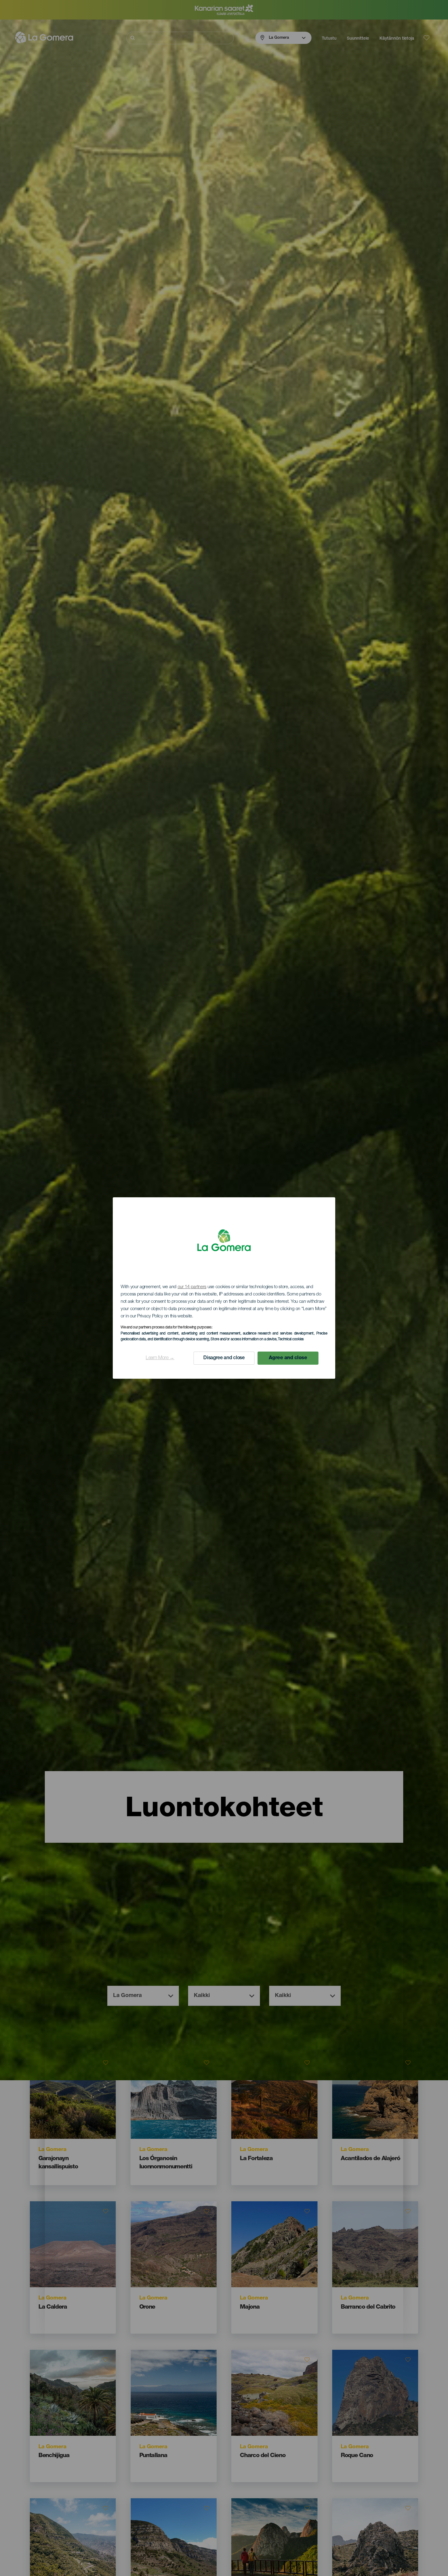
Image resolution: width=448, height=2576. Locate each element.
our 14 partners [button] (192, 1287)
